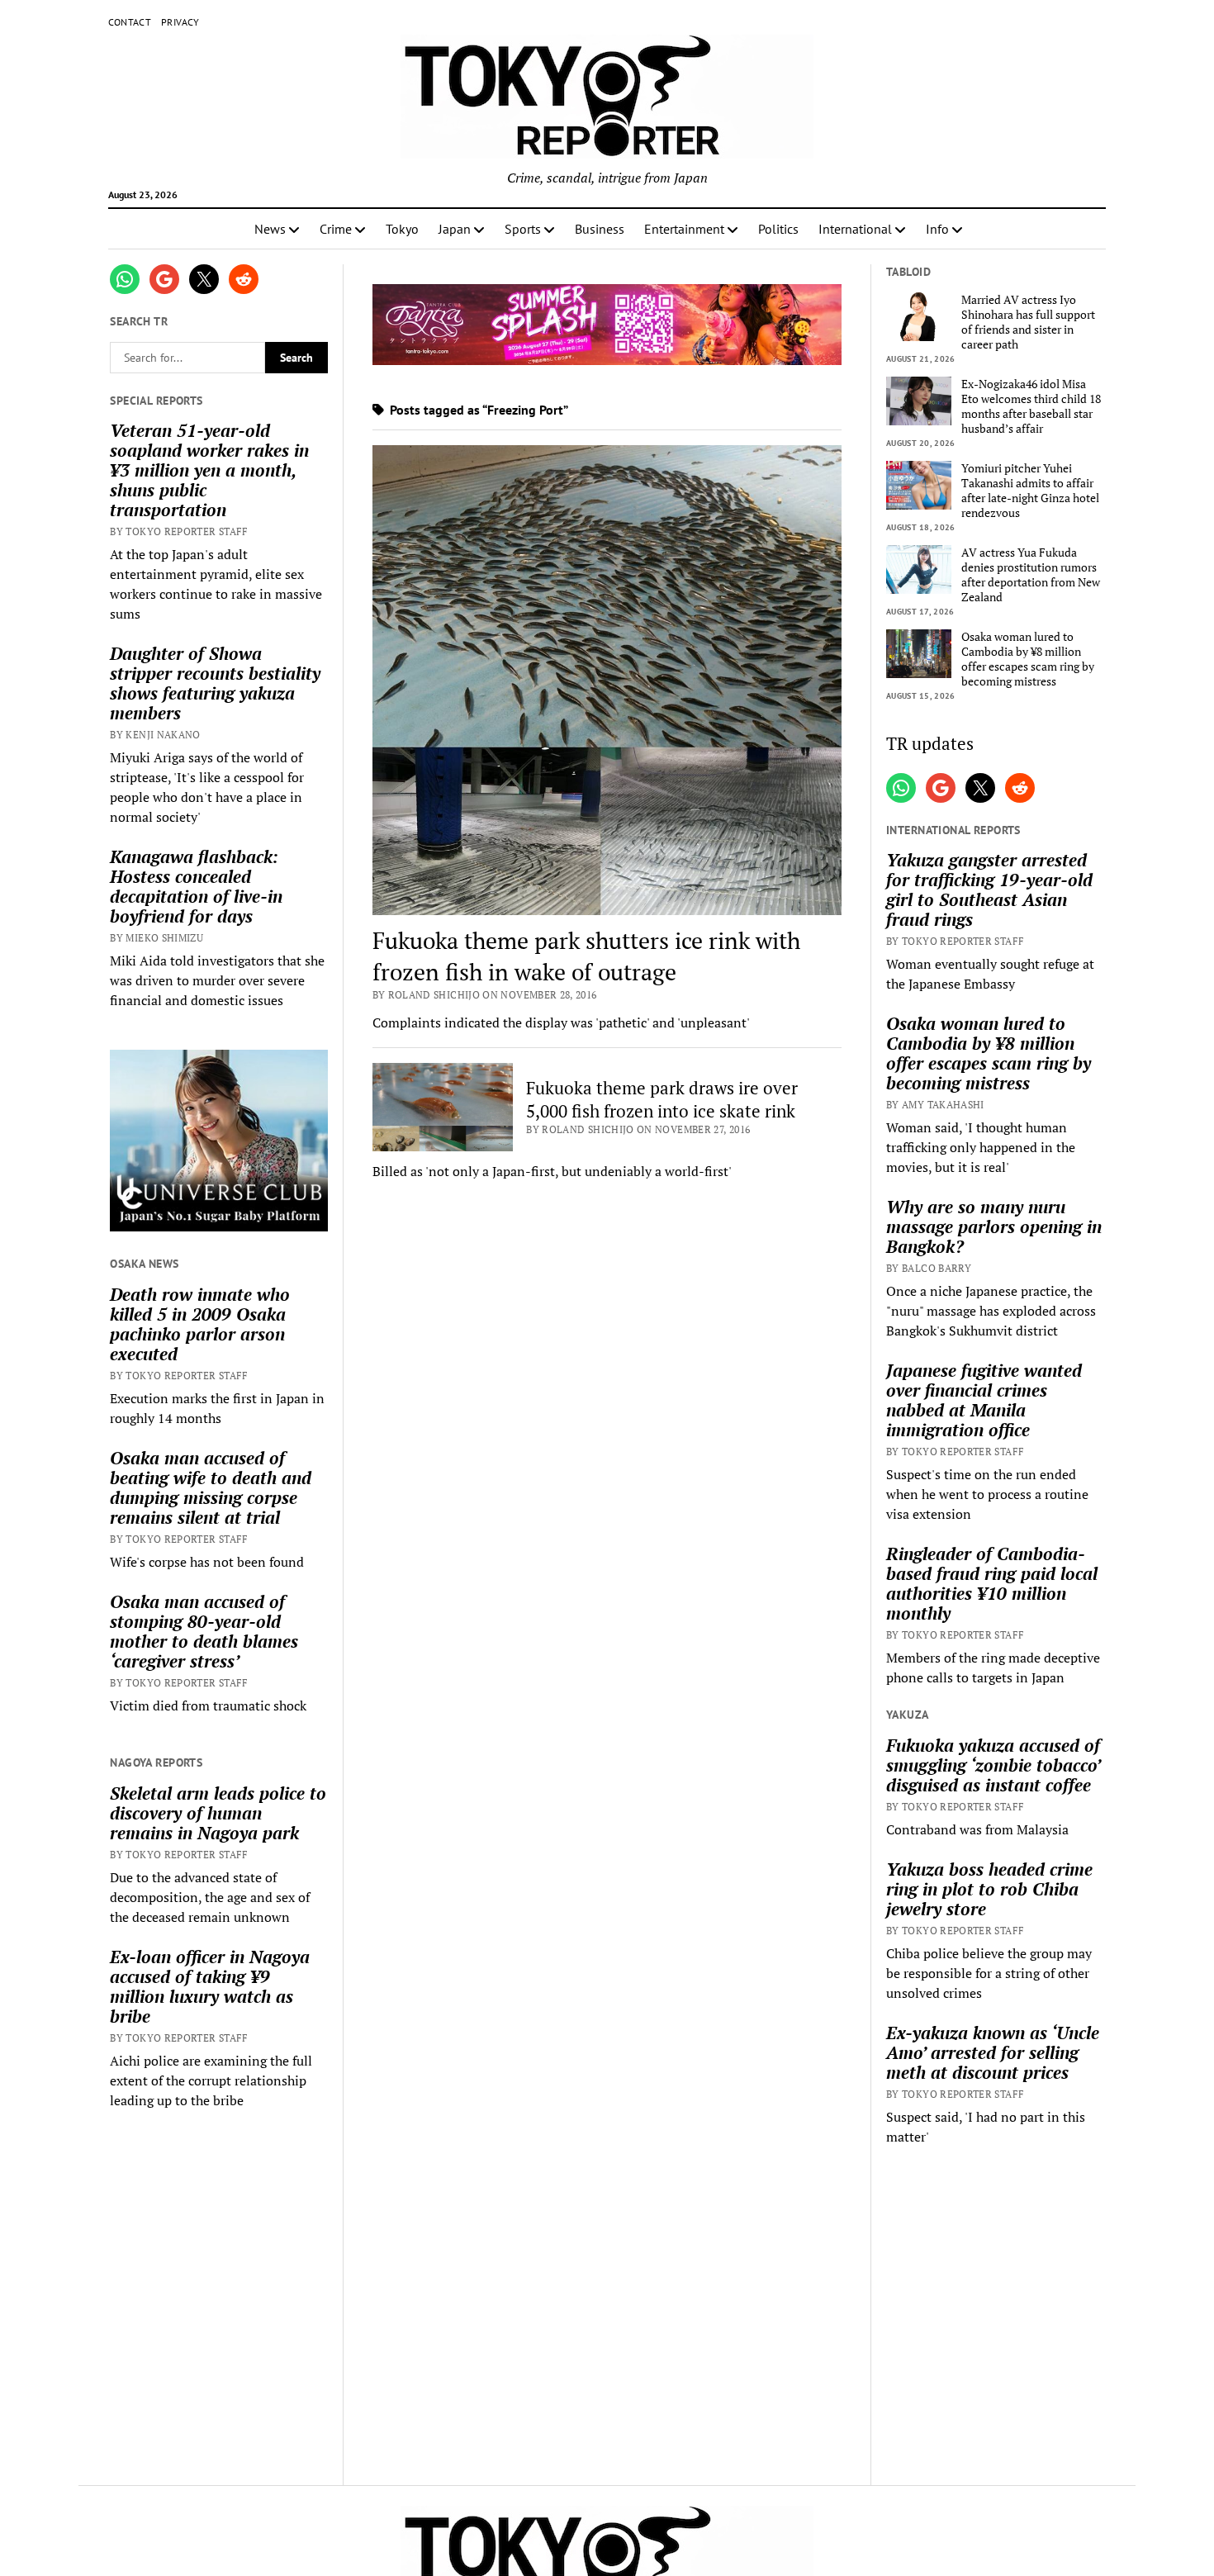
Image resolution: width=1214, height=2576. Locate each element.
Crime (336, 229)
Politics (778, 229)
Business (600, 229)
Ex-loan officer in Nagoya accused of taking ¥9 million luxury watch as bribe (210, 1986)
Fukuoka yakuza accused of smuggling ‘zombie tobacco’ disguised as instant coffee (993, 1765)
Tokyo (402, 229)
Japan (455, 229)
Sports (523, 229)
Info (937, 229)
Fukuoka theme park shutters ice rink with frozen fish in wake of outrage (586, 956)
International (855, 229)
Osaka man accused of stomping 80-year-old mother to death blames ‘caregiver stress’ (204, 1631)
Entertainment (684, 229)
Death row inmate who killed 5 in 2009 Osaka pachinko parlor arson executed (200, 1324)
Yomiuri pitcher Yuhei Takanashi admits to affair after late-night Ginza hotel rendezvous (1030, 491)
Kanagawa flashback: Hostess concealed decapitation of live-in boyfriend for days (196, 886)
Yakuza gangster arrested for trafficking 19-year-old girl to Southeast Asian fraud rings (989, 890)
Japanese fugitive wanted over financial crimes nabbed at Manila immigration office (984, 1400)
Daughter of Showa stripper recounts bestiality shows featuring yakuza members (215, 683)
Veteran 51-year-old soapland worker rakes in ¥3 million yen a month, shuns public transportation (209, 470)
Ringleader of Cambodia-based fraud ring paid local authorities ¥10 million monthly (992, 1583)
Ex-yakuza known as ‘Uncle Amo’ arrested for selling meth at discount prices (993, 2052)
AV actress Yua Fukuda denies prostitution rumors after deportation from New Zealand (1031, 575)
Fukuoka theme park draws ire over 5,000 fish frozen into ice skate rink (662, 1099)
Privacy (180, 22)
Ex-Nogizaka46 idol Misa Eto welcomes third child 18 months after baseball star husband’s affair (1031, 406)
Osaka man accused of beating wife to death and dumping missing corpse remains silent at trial (211, 1487)
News (270, 229)
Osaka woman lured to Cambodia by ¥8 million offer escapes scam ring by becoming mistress (1028, 659)
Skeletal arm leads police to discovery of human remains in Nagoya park (218, 1813)
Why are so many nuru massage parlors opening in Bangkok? (994, 1226)
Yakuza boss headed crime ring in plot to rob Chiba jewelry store (989, 1889)
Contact (130, 22)
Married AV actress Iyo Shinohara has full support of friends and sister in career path (1028, 322)
